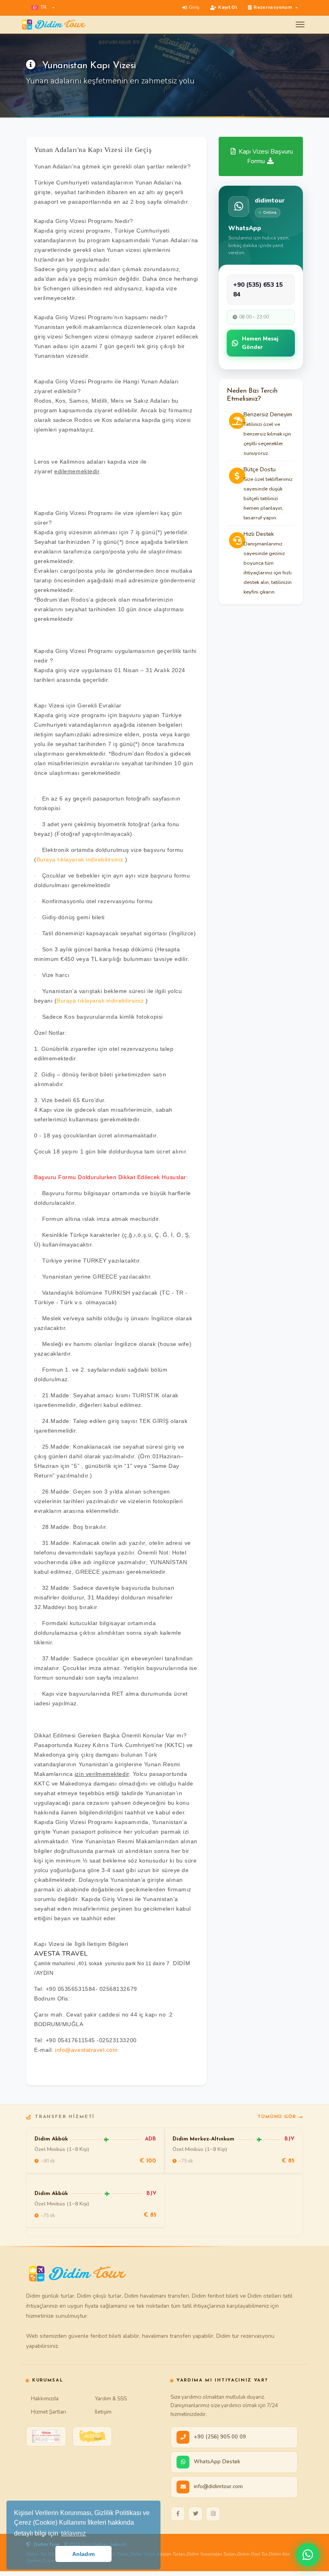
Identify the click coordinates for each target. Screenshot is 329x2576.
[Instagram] (213, 2514)
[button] (43, 8)
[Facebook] (178, 2514)
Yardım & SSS (111, 2399)
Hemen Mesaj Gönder (260, 343)
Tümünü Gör (277, 2117)
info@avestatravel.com (86, 2050)
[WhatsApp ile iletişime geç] (308, 2555)
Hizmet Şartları (49, 2412)
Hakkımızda (45, 2399)
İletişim (103, 2412)
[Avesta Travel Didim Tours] (92, 2436)
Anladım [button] (83, 2554)
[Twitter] (195, 2514)
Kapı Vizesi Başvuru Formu (265, 156)
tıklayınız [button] (73, 2533)
